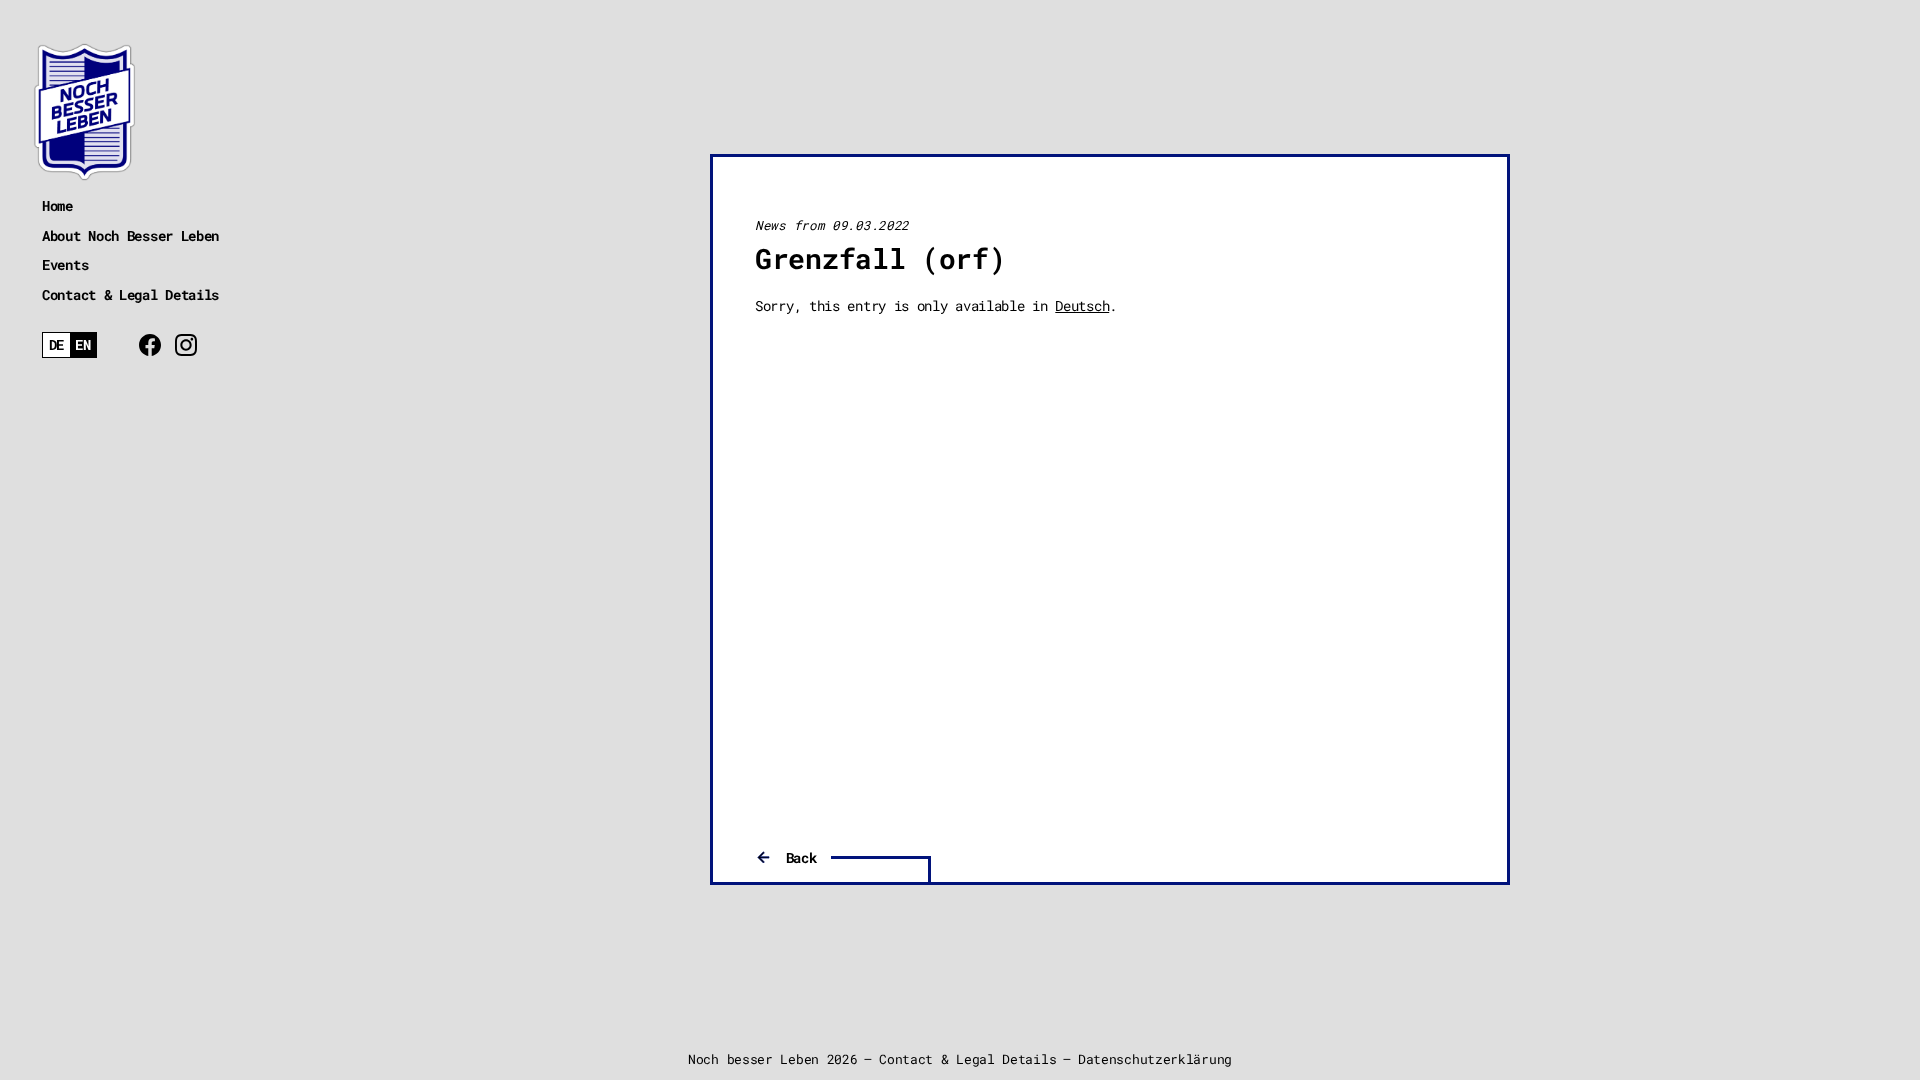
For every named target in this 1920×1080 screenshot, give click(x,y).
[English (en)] (83, 345)
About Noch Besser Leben (130, 235)
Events (65, 264)
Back (801, 857)
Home (57, 205)
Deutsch (1082, 305)
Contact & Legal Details (130, 294)
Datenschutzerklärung (1155, 1059)
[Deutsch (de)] (56, 345)
